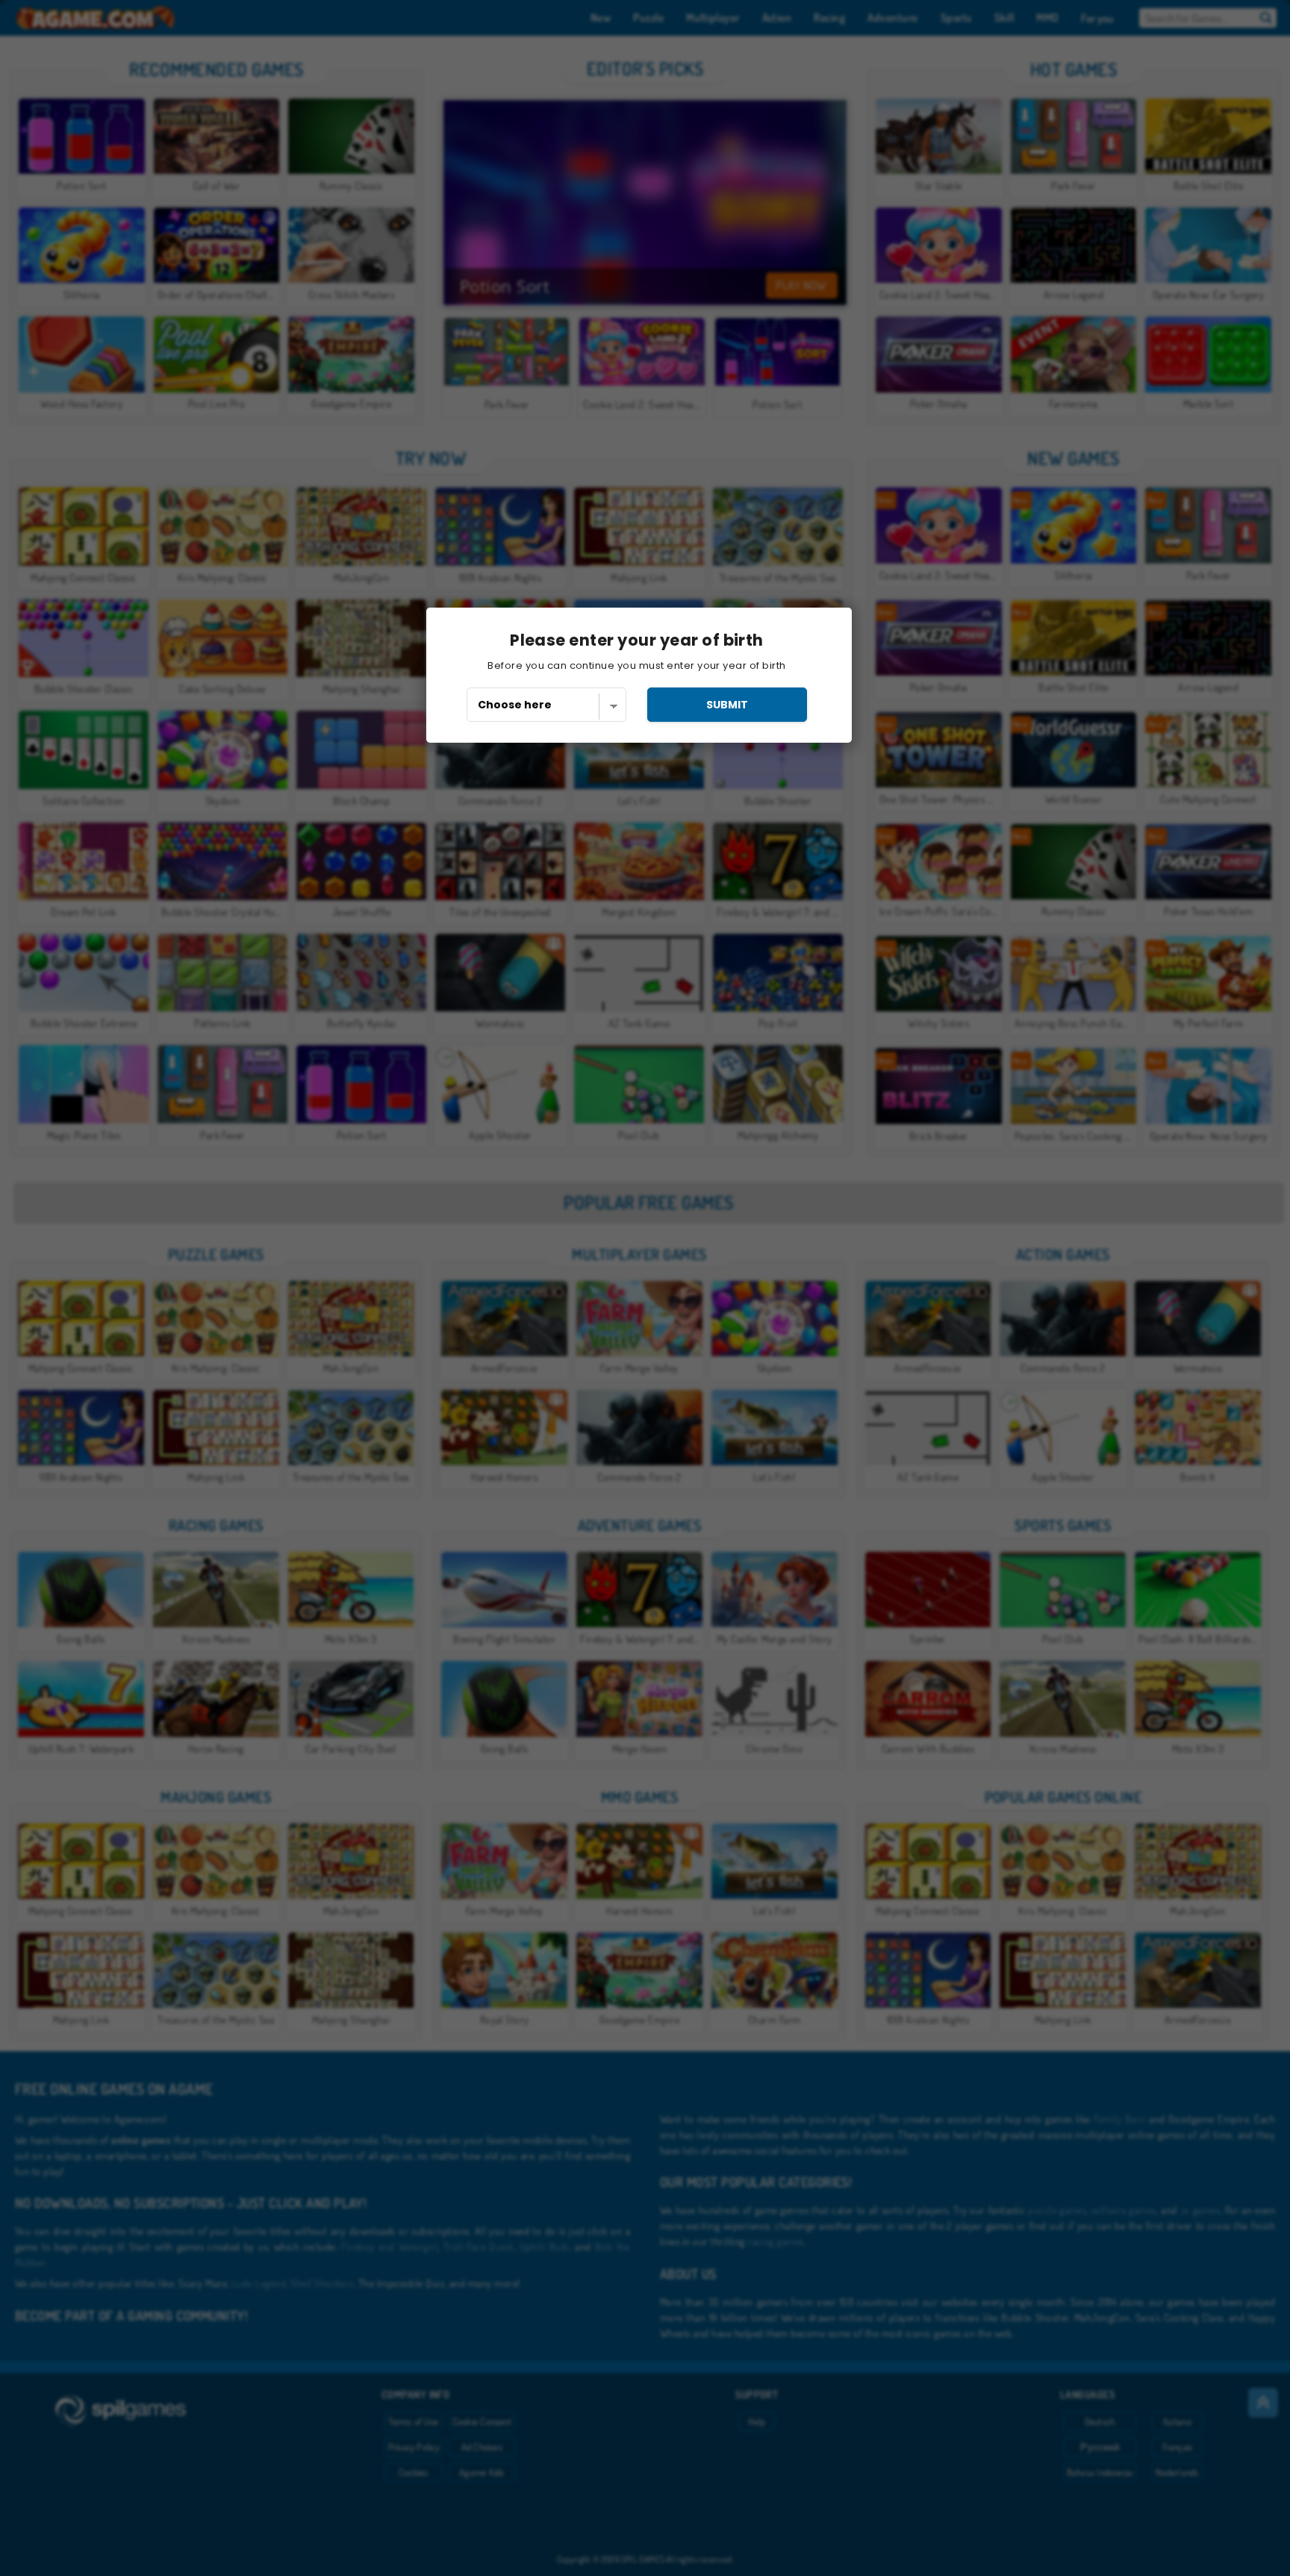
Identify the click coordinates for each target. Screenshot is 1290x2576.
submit (727, 705)
